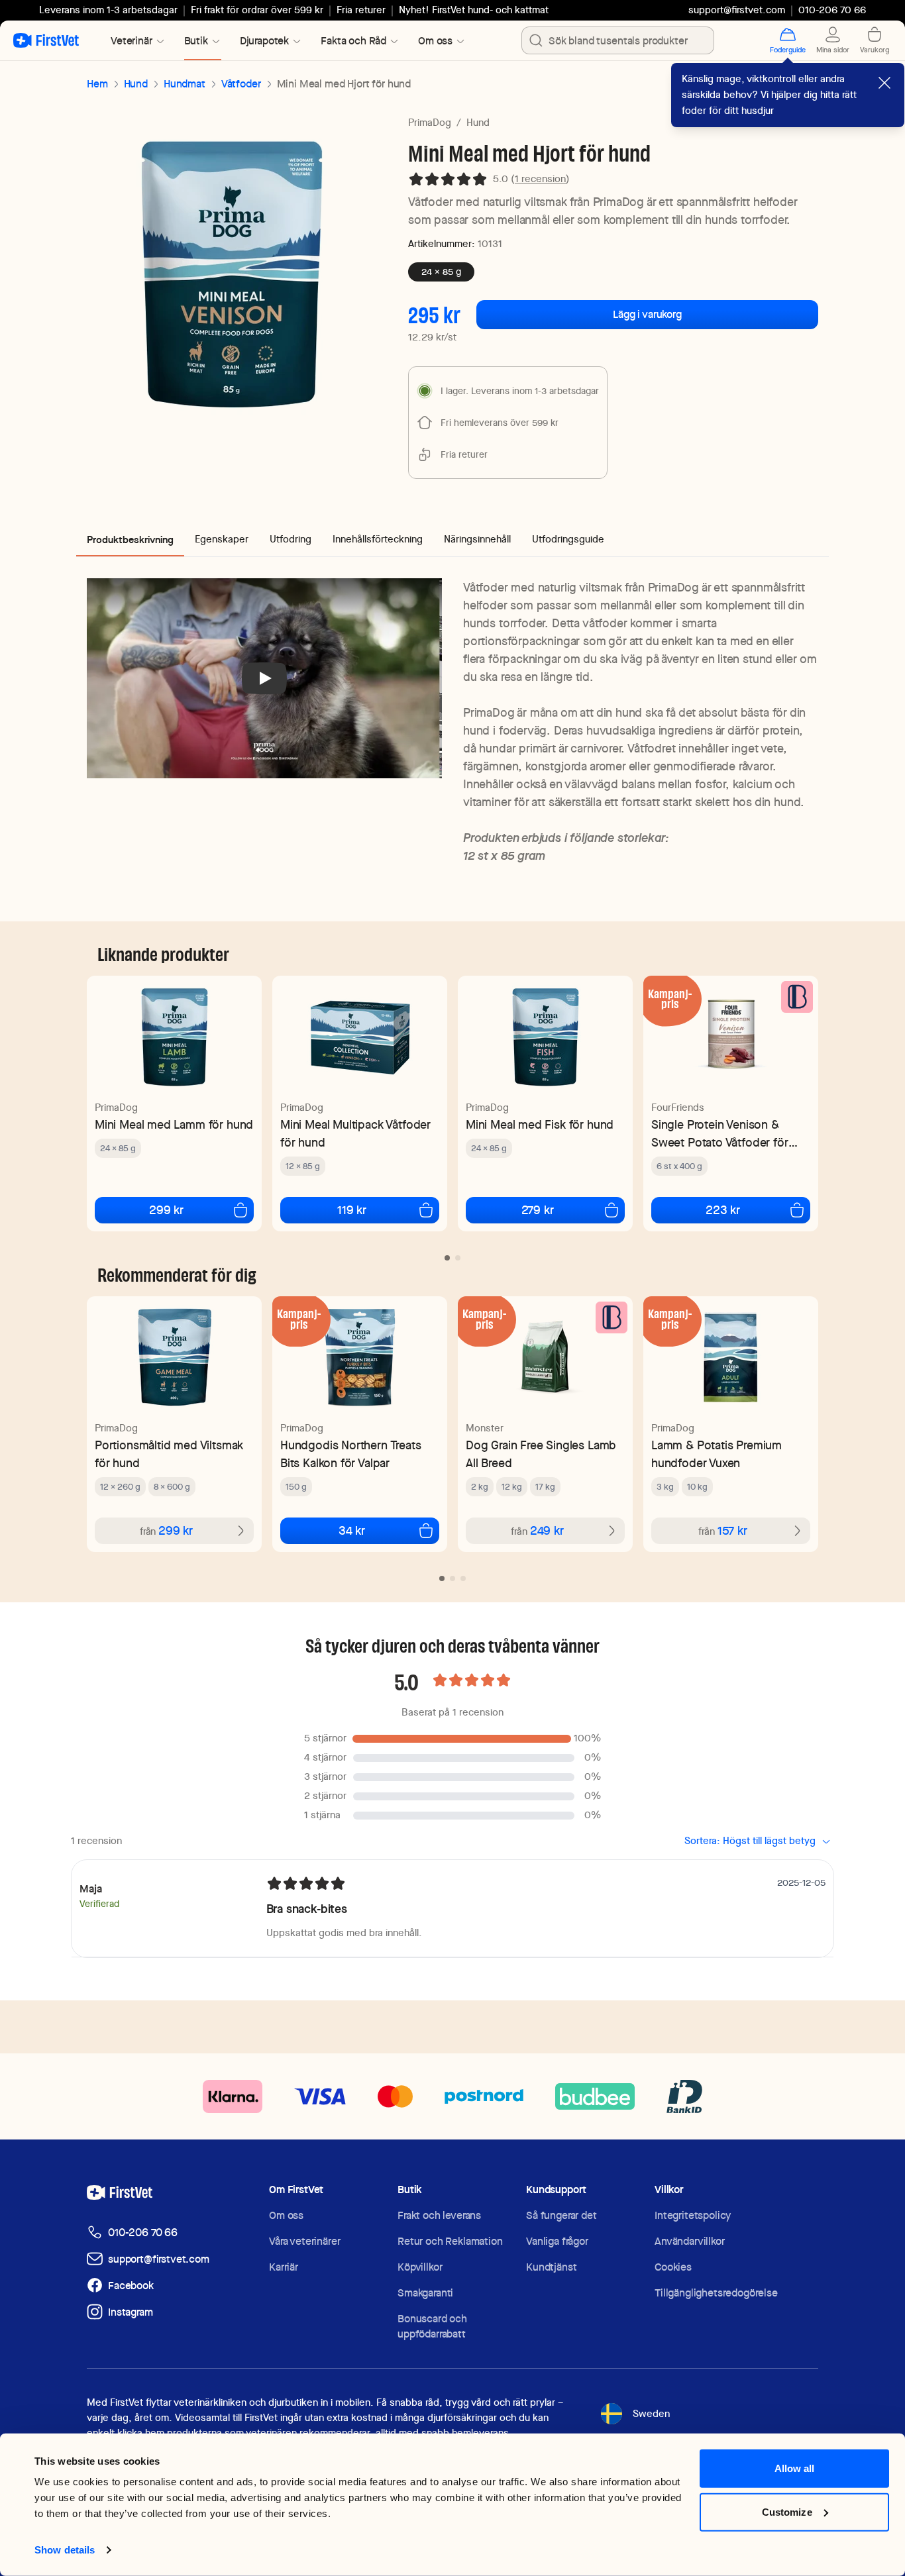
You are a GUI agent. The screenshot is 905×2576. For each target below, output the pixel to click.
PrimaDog (430, 123)
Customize (787, 2511)
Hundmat (185, 84)
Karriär (284, 2267)
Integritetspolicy (693, 2215)
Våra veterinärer (304, 2241)
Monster (485, 1428)
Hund (136, 84)
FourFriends (678, 1108)
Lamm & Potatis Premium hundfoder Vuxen (717, 1454)
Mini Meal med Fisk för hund (540, 1124)
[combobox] (618, 40)
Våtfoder (241, 84)
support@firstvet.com (737, 10)
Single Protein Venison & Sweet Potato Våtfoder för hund (720, 1134)
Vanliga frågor (557, 2241)
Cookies (673, 2267)
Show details (65, 2550)
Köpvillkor (420, 2267)
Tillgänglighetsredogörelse (716, 2293)
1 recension (540, 179)
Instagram (131, 2312)
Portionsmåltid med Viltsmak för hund (169, 1454)
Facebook (131, 2286)
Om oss (286, 2215)
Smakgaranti (425, 2293)
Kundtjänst (551, 2267)
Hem (97, 84)
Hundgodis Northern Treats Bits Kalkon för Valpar (351, 1454)
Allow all (795, 2468)
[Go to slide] (447, 1258)
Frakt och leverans (439, 2215)
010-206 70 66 (143, 2233)
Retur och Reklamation (450, 2241)
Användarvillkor (690, 2241)
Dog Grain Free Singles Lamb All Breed (541, 1454)
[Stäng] (884, 83)
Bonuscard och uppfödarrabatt (432, 2326)
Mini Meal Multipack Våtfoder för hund (355, 1133)
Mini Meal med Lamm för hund (174, 1124)
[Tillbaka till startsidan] (46, 40)
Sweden (651, 2414)
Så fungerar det (561, 2215)
